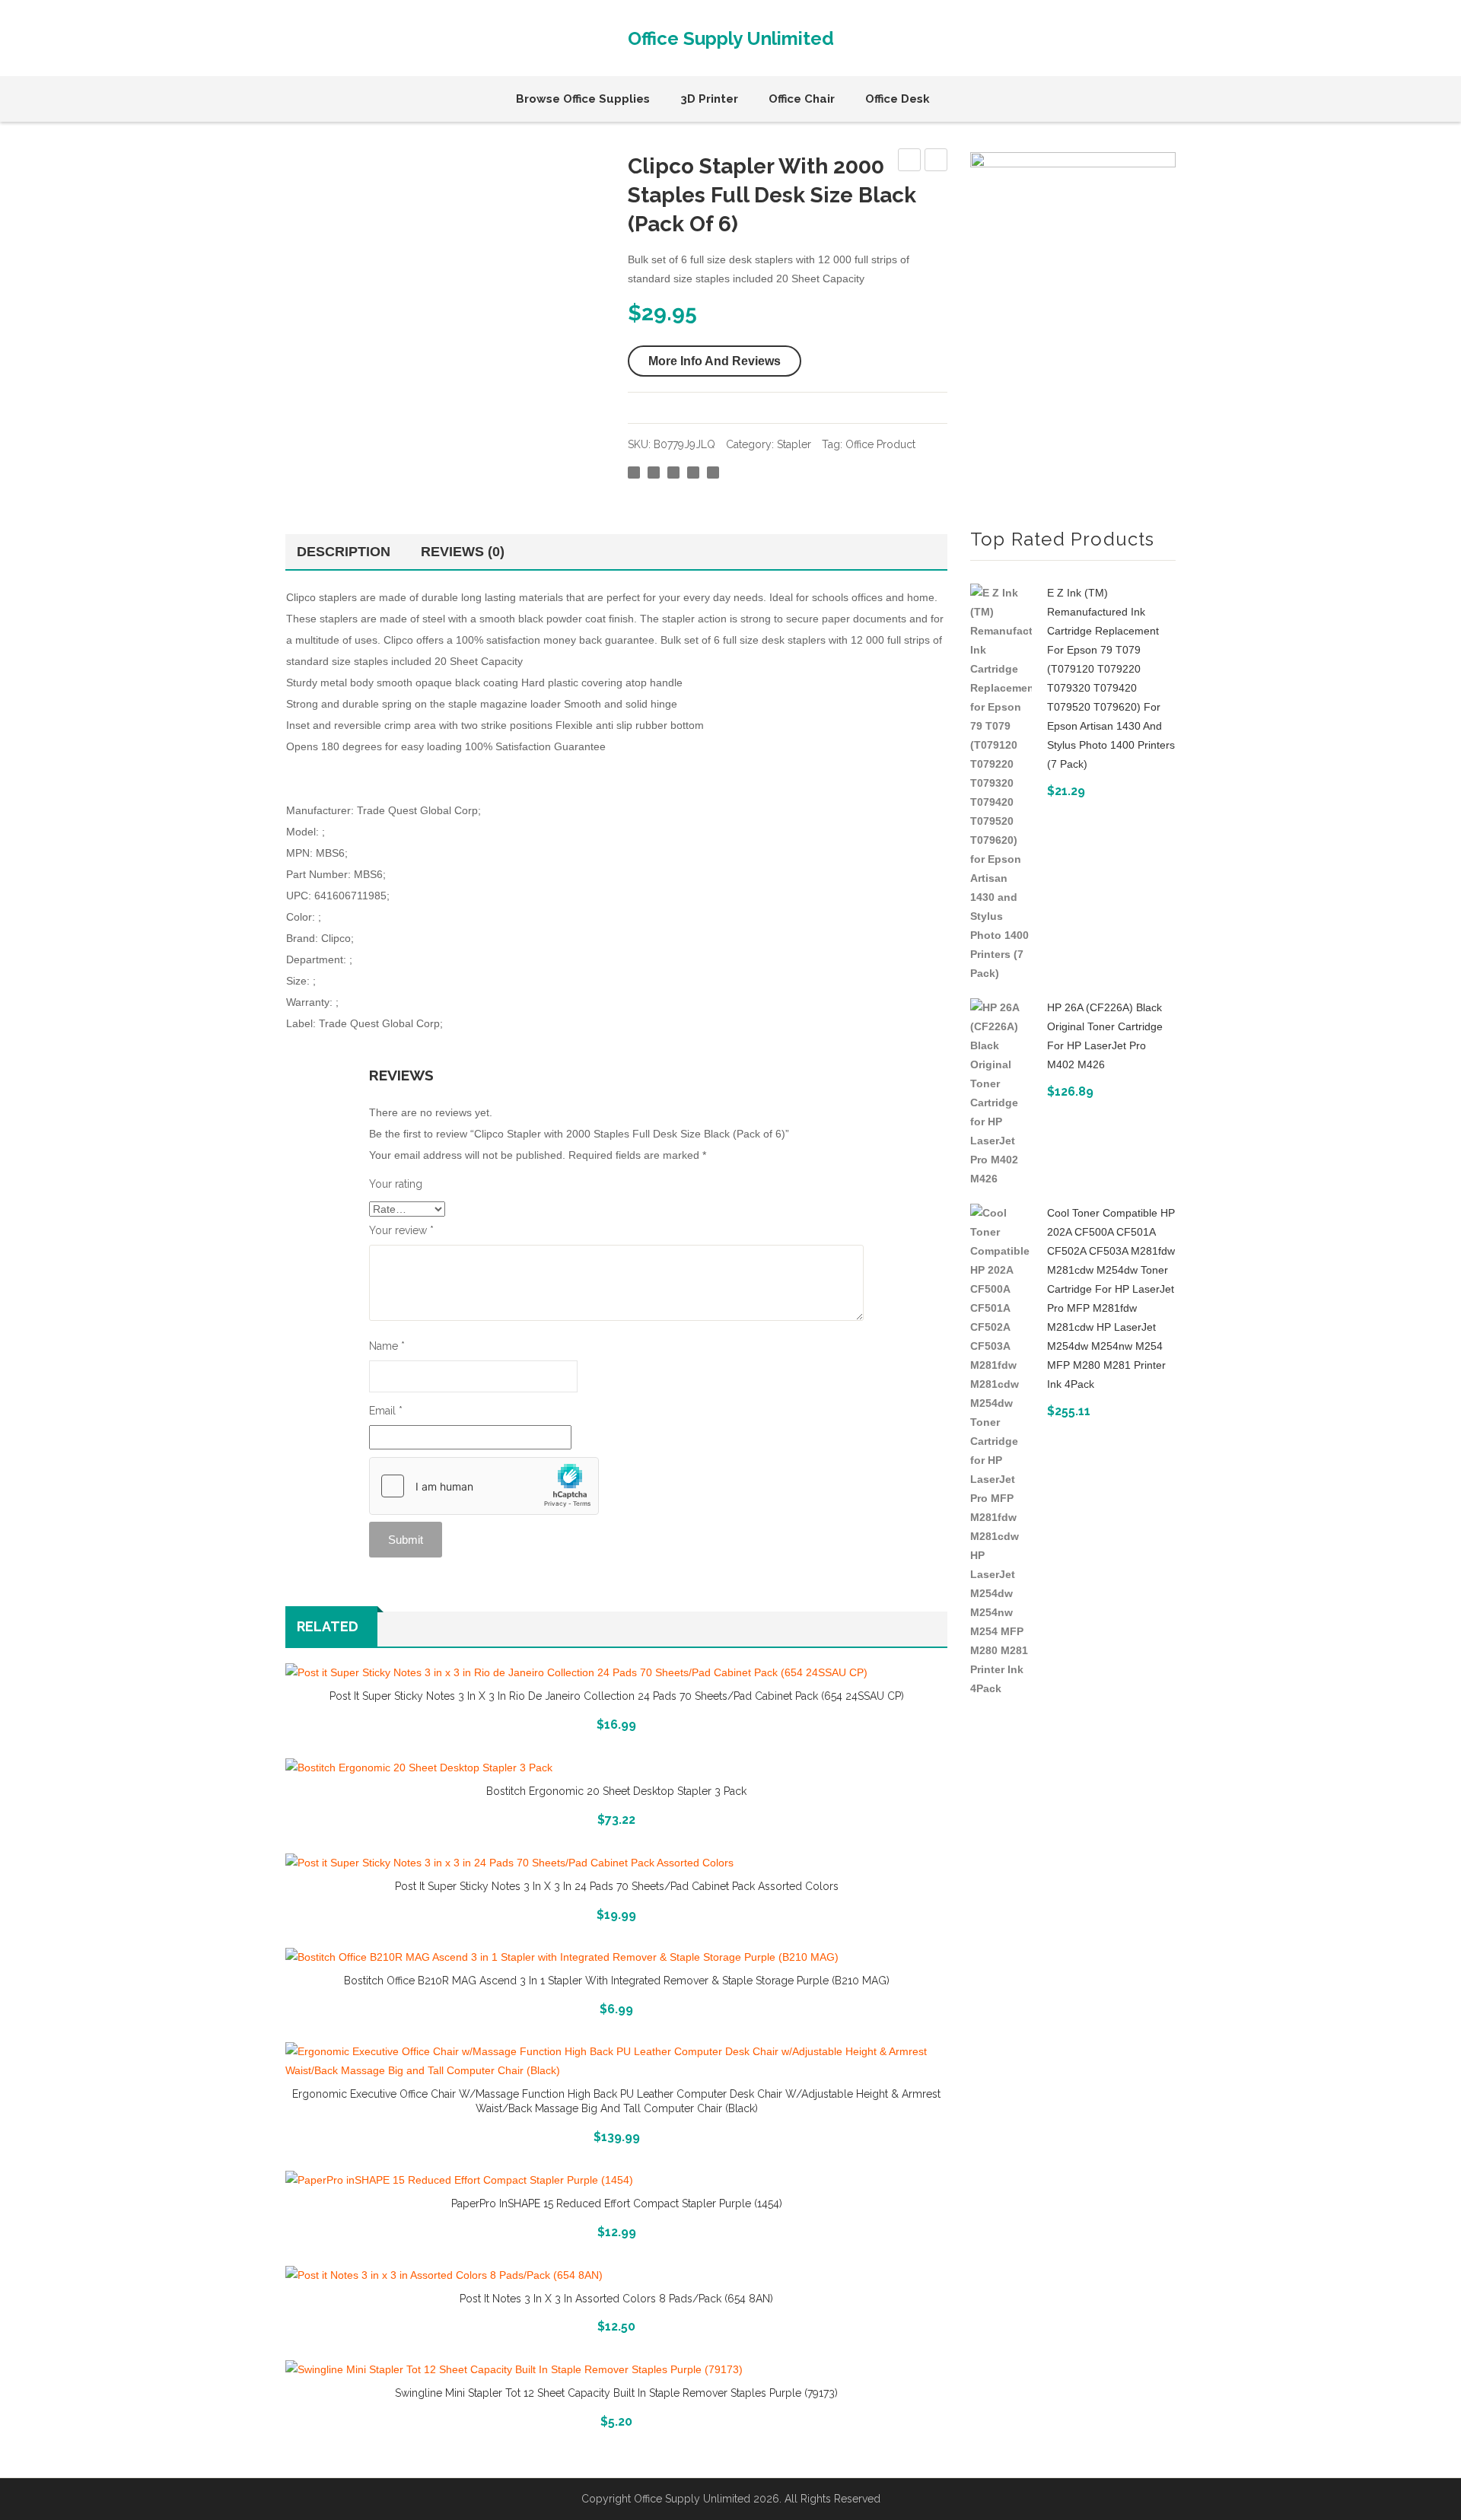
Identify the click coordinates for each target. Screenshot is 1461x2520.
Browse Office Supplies (583, 99)
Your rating (396, 1184)
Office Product (880, 444)
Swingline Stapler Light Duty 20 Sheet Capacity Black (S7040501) (936, 162)
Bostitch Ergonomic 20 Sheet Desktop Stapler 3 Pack (616, 1791)
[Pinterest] (673, 473)
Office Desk (898, 99)
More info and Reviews (715, 361)
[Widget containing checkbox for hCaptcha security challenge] (484, 1486)
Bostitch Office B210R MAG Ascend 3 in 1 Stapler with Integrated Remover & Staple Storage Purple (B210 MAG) (617, 1981)
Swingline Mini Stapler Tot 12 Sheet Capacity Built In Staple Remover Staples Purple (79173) (616, 2393)
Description (344, 552)
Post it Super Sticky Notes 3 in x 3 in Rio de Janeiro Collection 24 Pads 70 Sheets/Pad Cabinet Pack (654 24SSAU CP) (617, 1696)
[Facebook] (634, 473)
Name (387, 1346)
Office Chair (802, 99)
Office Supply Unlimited (731, 38)
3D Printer (709, 99)
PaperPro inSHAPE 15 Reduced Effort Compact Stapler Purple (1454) (617, 2203)
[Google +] (693, 473)
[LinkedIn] (713, 473)
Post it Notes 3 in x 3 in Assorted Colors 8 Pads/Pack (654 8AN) (616, 2299)
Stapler (794, 444)
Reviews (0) (463, 552)
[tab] (347, 552)
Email (386, 1411)
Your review (401, 1230)
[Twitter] (654, 473)
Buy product (617, 2135)
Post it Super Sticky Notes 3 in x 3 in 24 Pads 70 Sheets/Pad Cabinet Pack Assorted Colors (617, 1886)
